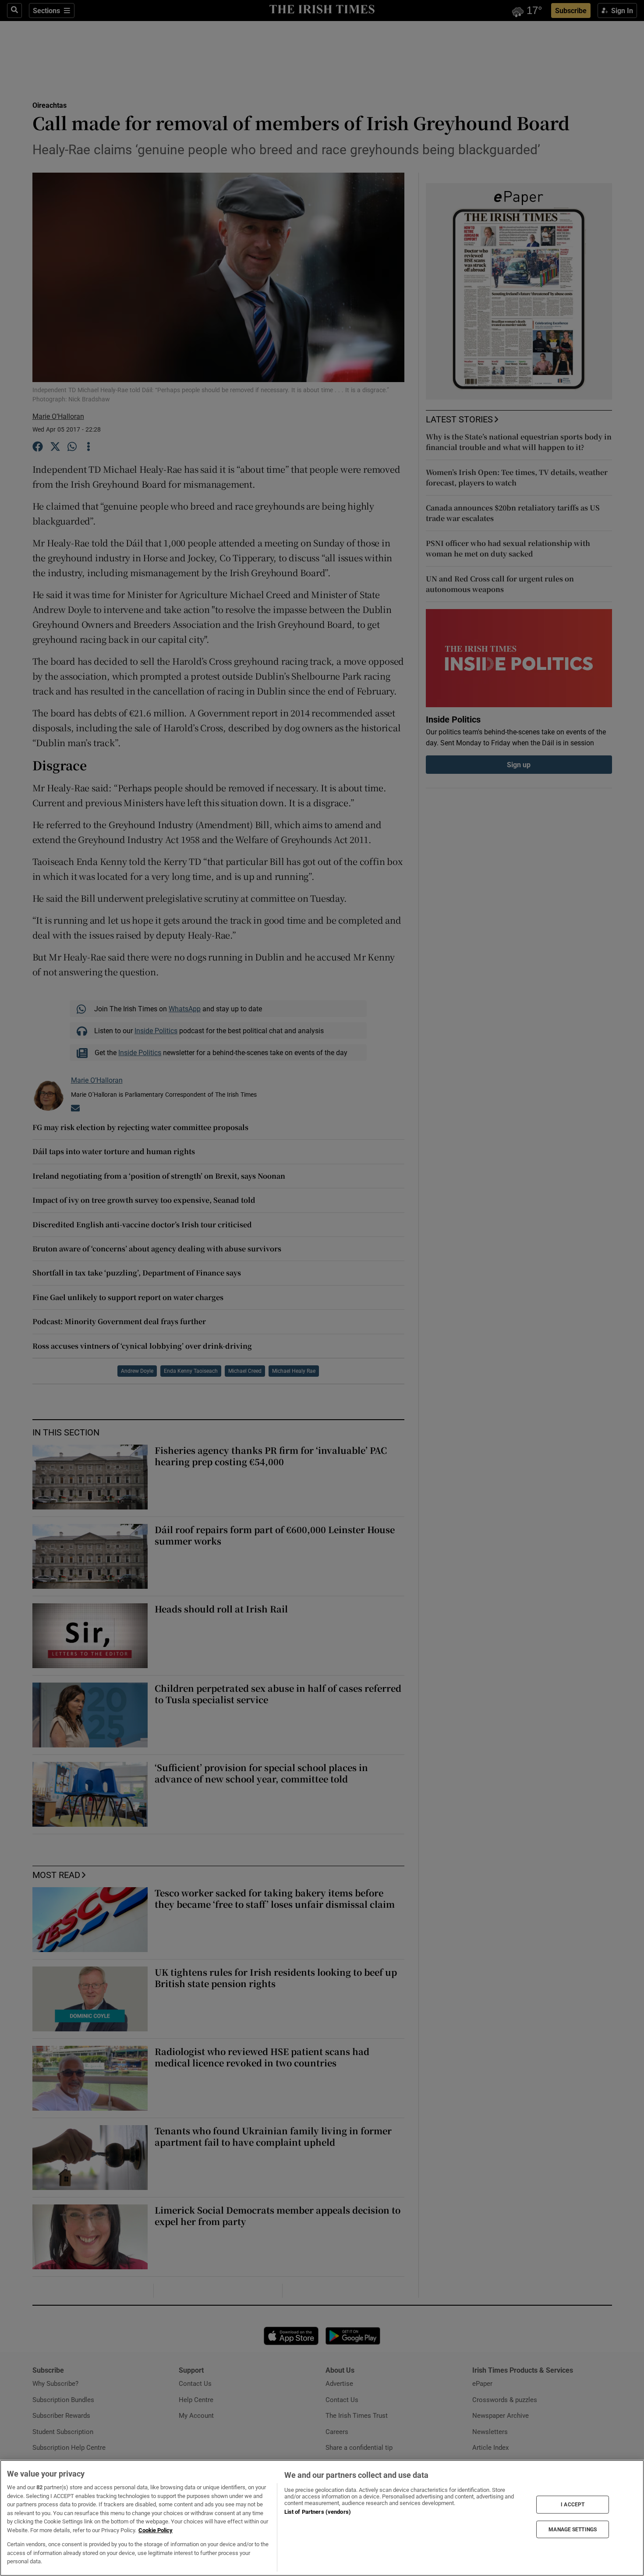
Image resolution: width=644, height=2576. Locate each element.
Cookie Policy (156, 2530)
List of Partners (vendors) (318, 2512)
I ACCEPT (573, 2505)
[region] (322, 2518)
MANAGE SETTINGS (573, 2529)
